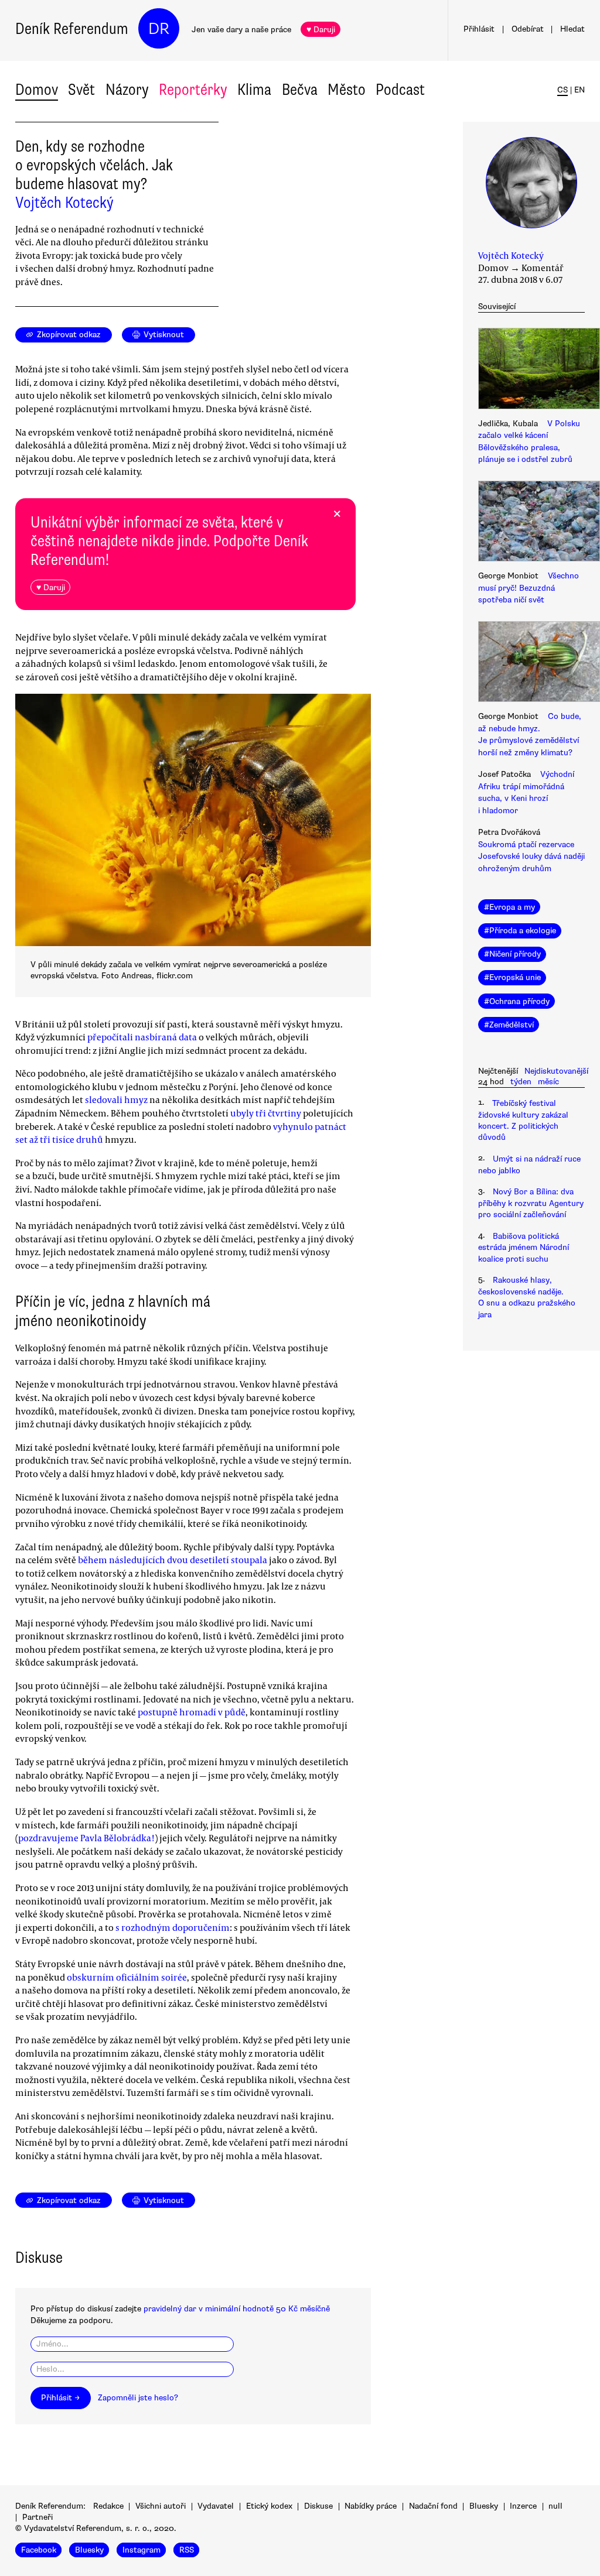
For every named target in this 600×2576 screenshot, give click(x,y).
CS (562, 90)
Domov (37, 90)
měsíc (548, 1082)
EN (579, 90)
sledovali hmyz (116, 1099)
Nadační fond (433, 2506)
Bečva (300, 90)
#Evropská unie (512, 977)
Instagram (142, 2550)
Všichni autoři (161, 2506)
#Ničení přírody (512, 954)
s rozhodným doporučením (173, 1927)
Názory (127, 90)
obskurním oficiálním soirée (127, 1977)
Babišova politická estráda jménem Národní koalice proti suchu (524, 1248)
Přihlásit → (60, 2398)
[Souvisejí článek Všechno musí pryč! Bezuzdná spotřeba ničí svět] (531, 523)
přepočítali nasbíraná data (142, 1037)
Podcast (400, 90)
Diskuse (318, 2506)
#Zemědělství (509, 1025)
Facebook (39, 2550)
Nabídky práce (371, 2506)
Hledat (572, 29)
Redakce (108, 2506)
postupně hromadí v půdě (192, 1712)
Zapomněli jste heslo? (138, 2398)
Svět (81, 90)
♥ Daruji (321, 30)
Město (347, 90)
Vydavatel (216, 2506)
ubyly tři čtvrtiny (266, 1113)
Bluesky (484, 2506)
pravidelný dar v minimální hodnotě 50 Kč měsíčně (237, 2309)
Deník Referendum (72, 29)
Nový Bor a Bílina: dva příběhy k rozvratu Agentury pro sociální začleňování (531, 1203)
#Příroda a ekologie (520, 931)
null (555, 2506)
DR (159, 29)
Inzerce (523, 2506)
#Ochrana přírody (517, 1001)
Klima (254, 90)
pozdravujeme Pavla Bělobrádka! (86, 1838)
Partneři (37, 2517)
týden (521, 1082)
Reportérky (193, 90)
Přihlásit (479, 29)
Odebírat (528, 29)
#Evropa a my (509, 907)
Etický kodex (269, 2506)
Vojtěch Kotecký (64, 203)
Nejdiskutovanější (556, 1071)
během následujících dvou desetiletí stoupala (173, 1560)
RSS (187, 2550)
